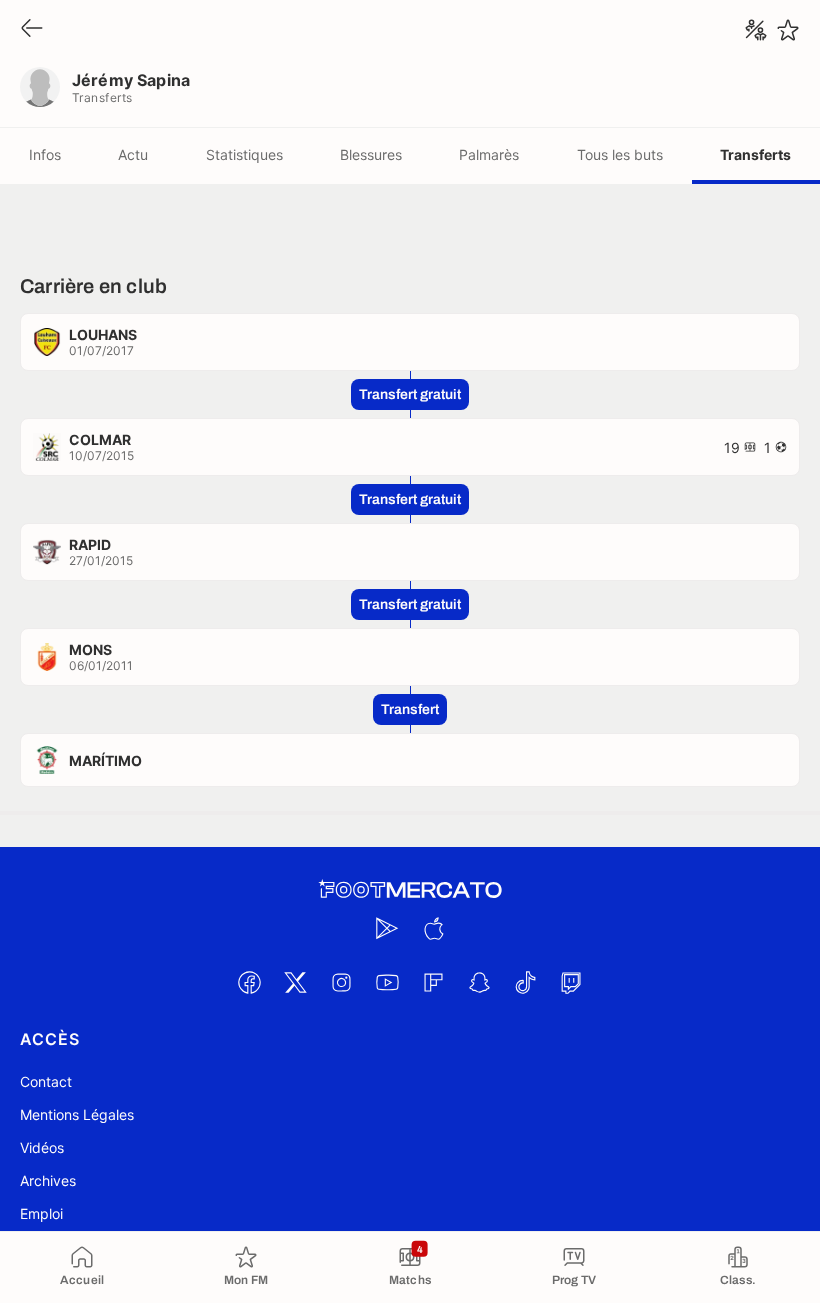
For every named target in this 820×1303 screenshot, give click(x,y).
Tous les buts (620, 154)
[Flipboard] (433, 982)
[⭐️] (788, 30)
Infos (45, 154)
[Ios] (433, 928)
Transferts (755, 154)
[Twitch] (571, 982)
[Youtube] (387, 982)
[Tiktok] (525, 982)
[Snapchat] (479, 982)
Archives (48, 1180)
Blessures (371, 154)
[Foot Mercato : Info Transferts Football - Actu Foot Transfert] (410, 890)
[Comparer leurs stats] (756, 30)
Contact (46, 1081)
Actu (133, 154)
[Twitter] (295, 982)
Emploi (41, 1213)
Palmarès (489, 154)
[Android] (387, 928)
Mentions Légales (77, 1114)
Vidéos (42, 1147)
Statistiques (244, 154)
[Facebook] (249, 982)
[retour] (32, 29)
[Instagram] (341, 982)
